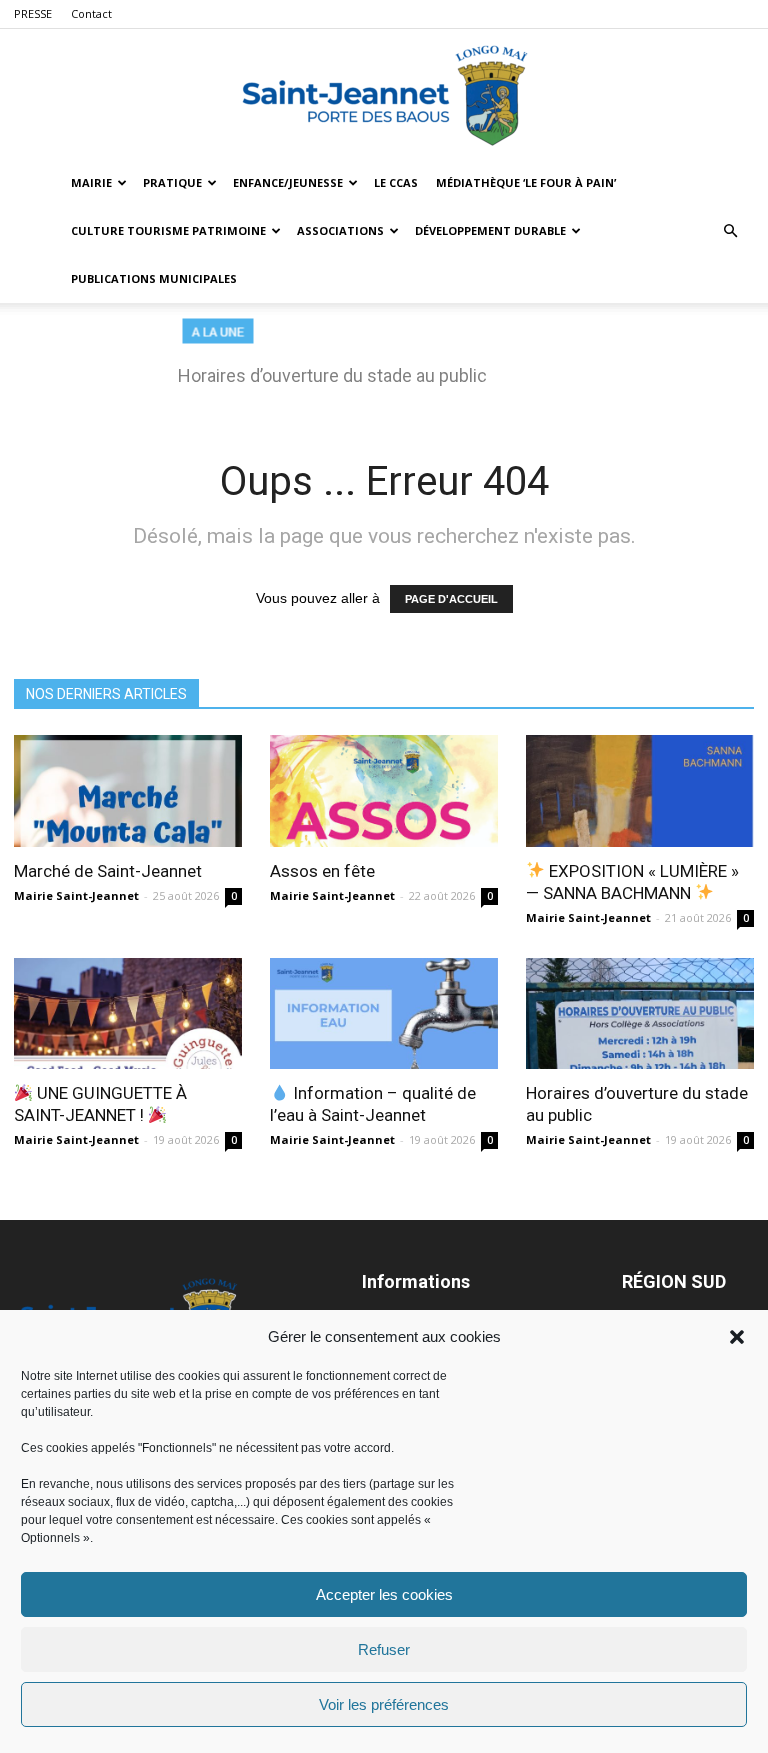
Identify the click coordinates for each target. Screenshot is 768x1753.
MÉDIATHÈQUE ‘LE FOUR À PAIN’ (526, 182)
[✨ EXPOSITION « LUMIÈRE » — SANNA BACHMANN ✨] (640, 791)
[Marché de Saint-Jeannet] (128, 791)
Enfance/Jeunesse (288, 182)
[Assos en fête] (384, 791)
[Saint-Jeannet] (384, 95)
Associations (340, 230)
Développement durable (490, 230)
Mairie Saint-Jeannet (76, 895)
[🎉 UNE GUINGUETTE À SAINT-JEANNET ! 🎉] (128, 1014)
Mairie (91, 182)
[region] (384, 362)
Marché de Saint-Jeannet (108, 871)
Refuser (384, 1649)
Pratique (172, 182)
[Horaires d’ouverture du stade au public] (640, 1014)
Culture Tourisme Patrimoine (168, 230)
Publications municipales (154, 278)
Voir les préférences (384, 1704)
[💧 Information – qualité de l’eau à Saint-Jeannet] (384, 1014)
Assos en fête (322, 871)
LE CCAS (396, 182)
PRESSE (33, 13)
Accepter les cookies (384, 1594)
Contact (91, 13)
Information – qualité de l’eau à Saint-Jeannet (373, 1104)
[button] (737, 1337)
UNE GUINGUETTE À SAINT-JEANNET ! (100, 1104)
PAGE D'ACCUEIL (451, 599)
